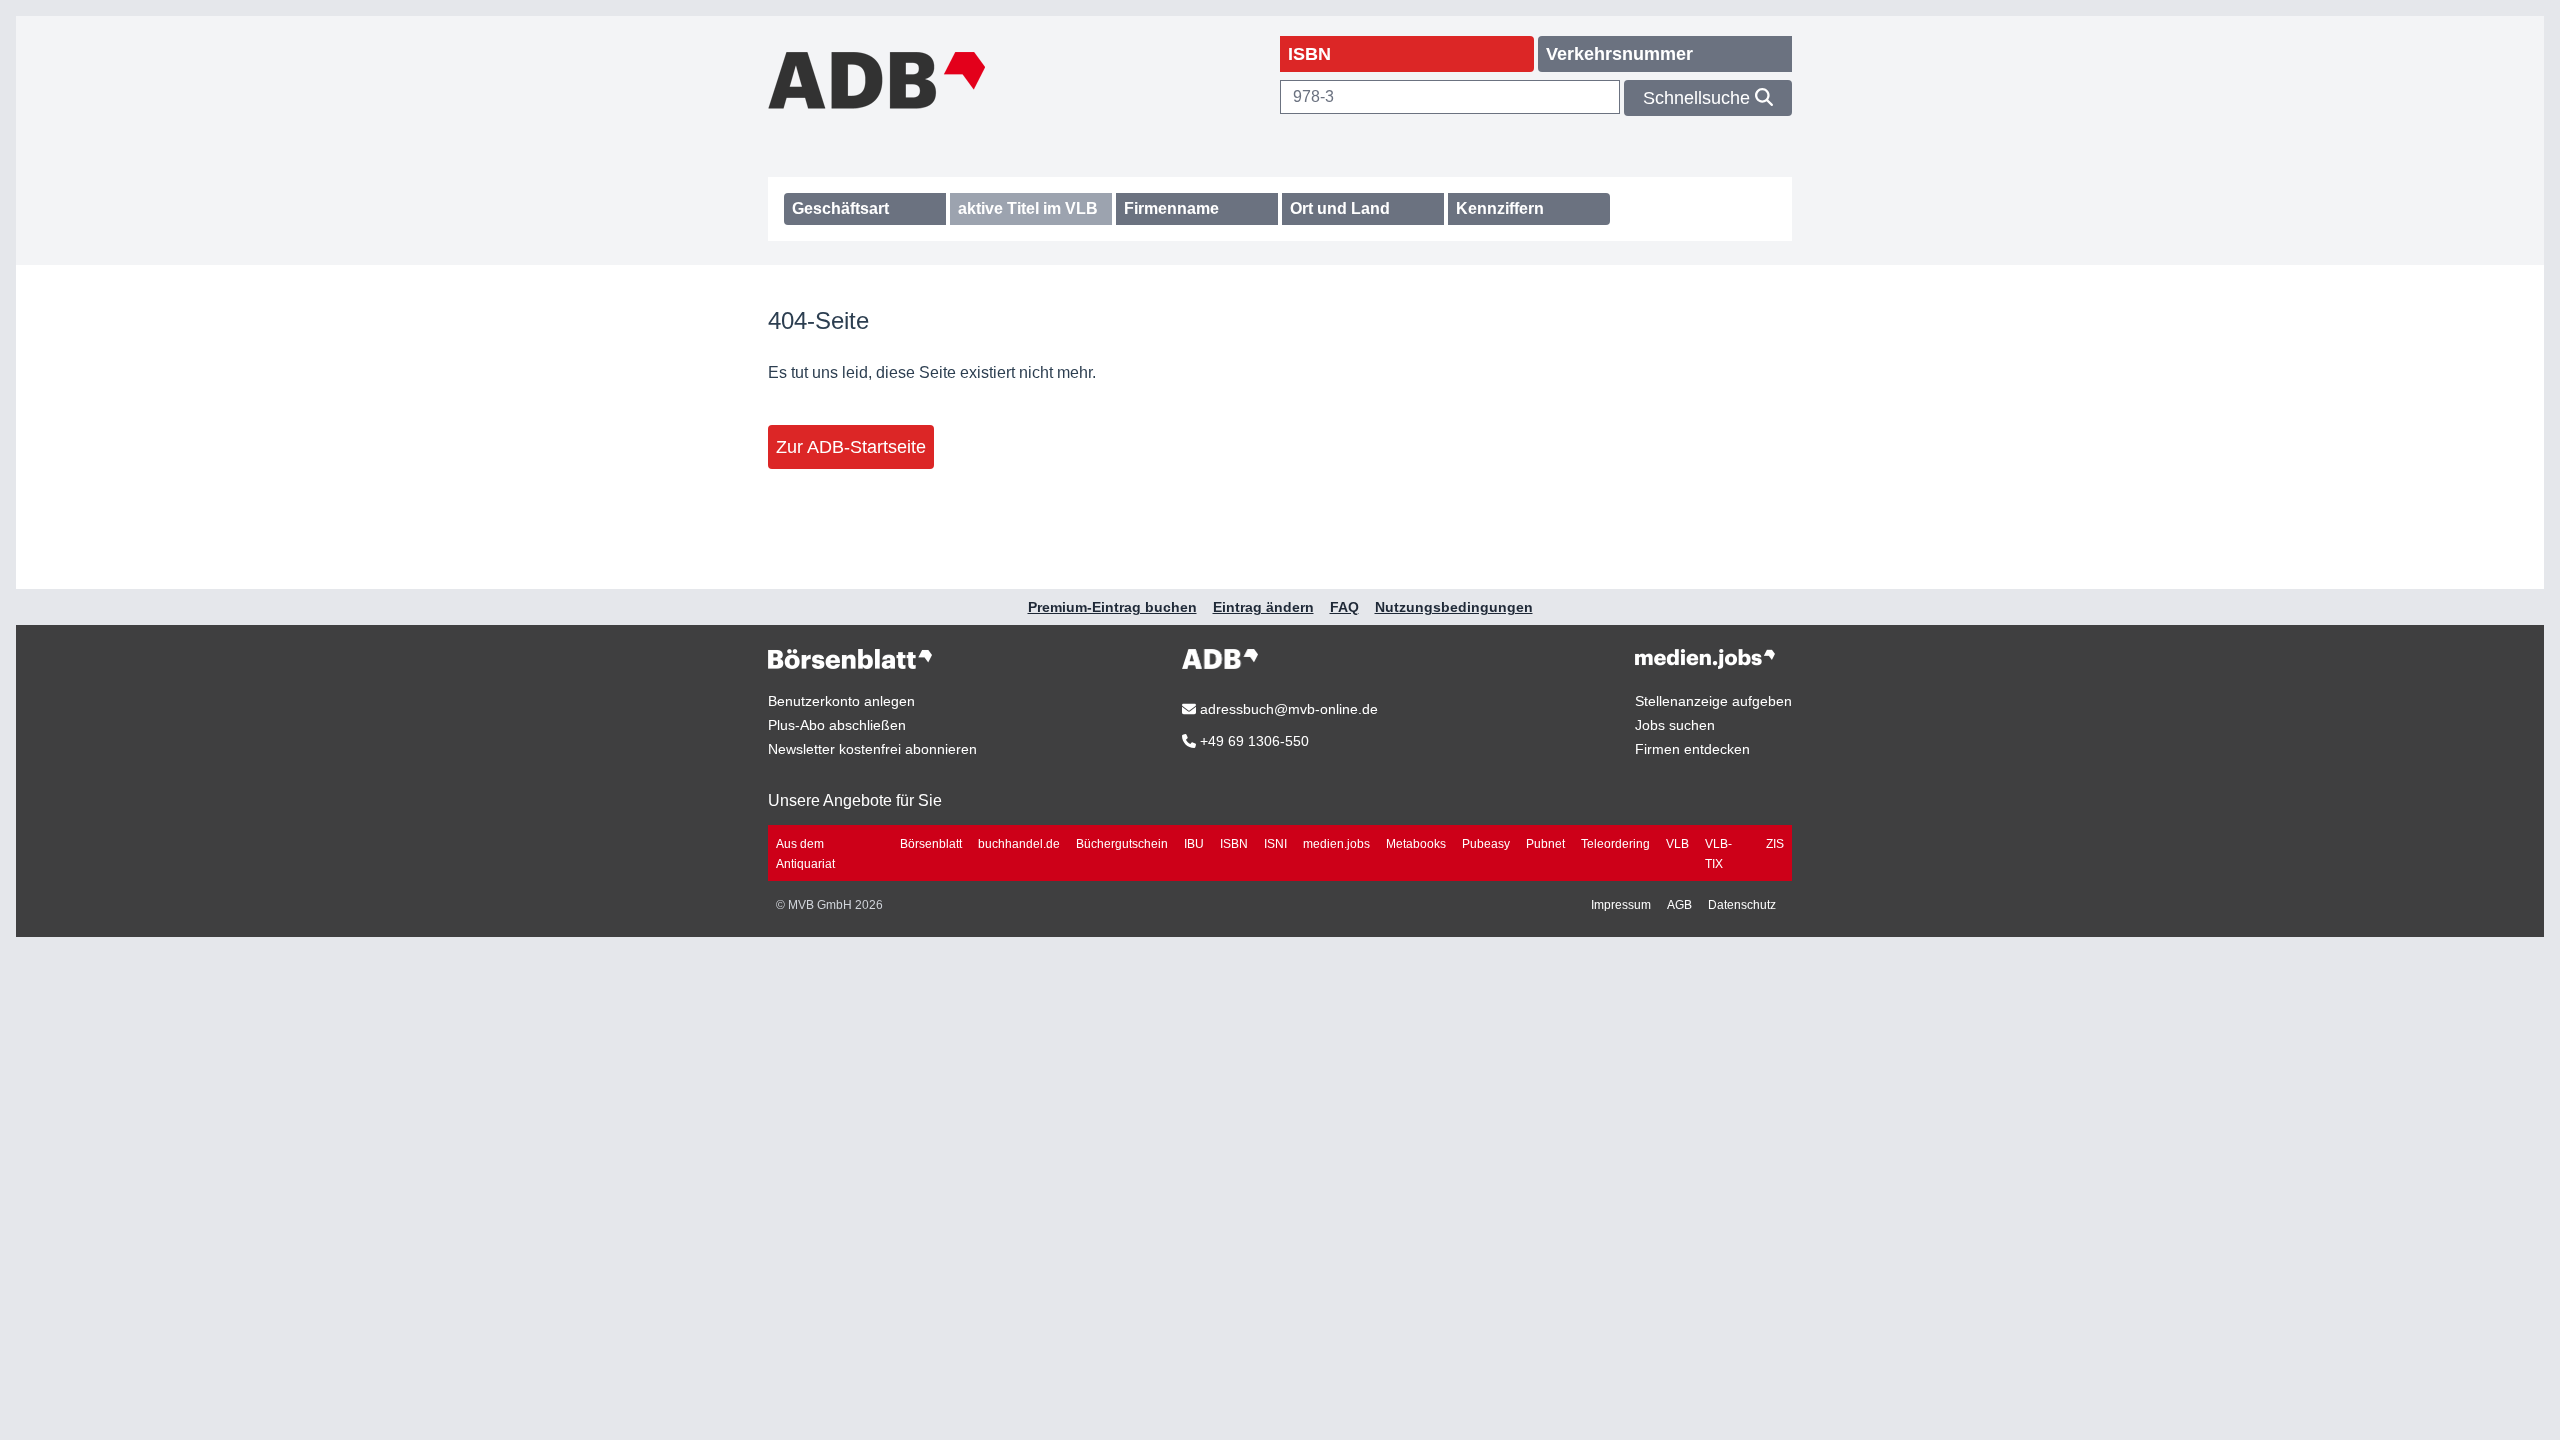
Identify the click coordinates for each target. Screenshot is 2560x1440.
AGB (1679, 905)
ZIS (1775, 844)
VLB (1677, 844)
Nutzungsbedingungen (1454, 607)
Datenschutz (1742, 905)
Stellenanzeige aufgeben (1713, 701)
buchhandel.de (1019, 844)
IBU (1194, 844)
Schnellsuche (1699, 98)
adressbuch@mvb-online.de (1287, 709)
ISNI (1275, 844)
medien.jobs (1336, 844)
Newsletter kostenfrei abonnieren (872, 749)
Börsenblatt (931, 844)
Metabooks (1416, 844)
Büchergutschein (1122, 844)
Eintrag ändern (1263, 607)
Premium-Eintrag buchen (1112, 607)
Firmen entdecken (1692, 749)
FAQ (1344, 607)
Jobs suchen (1675, 725)
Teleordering (1615, 844)
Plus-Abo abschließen (837, 725)
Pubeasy (1486, 844)
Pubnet (1545, 844)
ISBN (1234, 844)
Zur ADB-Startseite (851, 447)
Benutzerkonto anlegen (841, 701)
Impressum (1621, 905)
